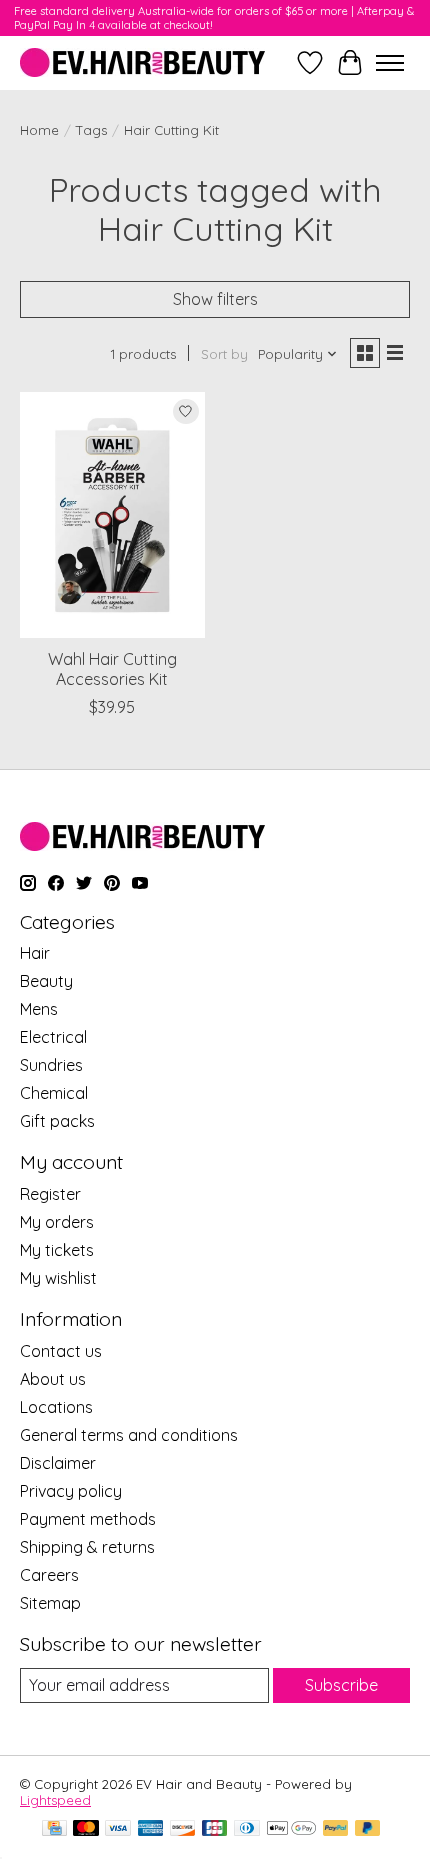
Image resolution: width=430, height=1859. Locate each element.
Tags (91, 130)
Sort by (224, 354)
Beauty (46, 981)
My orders (57, 1222)
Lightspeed (55, 1800)
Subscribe (341, 1685)
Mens (39, 1009)
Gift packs (57, 1121)
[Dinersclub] (247, 1829)
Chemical (54, 1093)
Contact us (61, 1351)
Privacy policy (71, 1491)
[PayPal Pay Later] (368, 1829)
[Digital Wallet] (291, 1829)
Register (50, 1194)
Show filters (215, 299)
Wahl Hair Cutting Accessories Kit (112, 668)
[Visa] (118, 1829)
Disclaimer (58, 1463)
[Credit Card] (54, 1829)
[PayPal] (336, 1829)
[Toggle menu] (390, 63)
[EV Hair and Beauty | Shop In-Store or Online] (142, 62)
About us (53, 1379)
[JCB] (215, 1829)
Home (39, 130)
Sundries (51, 1065)
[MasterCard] (86, 1829)
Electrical (53, 1037)
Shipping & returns (87, 1547)
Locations (56, 1407)
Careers (49, 1575)
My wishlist (58, 1278)
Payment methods (88, 1519)
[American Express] (151, 1829)
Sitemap (50, 1603)
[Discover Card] (183, 1829)
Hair (35, 953)
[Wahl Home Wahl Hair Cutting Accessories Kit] (112, 515)
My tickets (57, 1250)
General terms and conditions (129, 1435)
